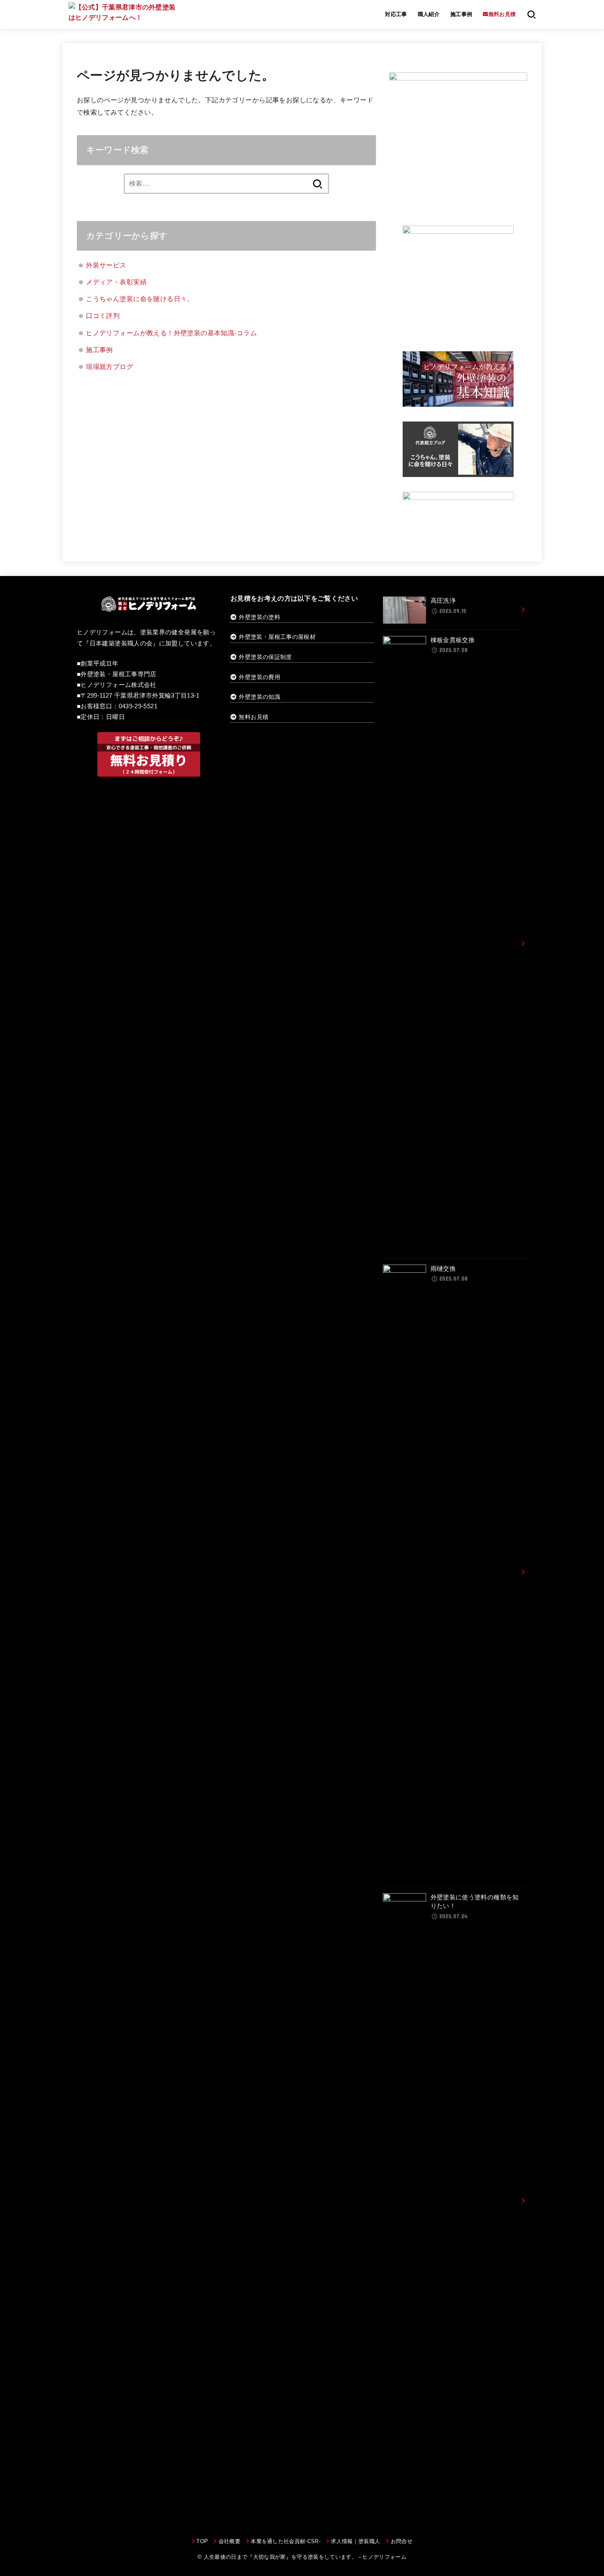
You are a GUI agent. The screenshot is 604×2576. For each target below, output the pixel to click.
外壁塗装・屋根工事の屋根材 (276, 637)
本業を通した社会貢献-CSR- (286, 2541)
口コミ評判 (103, 316)
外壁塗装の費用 (259, 677)
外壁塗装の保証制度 (265, 657)
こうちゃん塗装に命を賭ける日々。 (140, 299)
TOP (202, 2541)
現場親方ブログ (110, 366)
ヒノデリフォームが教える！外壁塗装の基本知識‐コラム (171, 333)
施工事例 (461, 14)
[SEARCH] (531, 14)
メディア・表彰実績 (116, 282)
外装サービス (106, 265)
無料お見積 (254, 717)
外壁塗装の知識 (259, 697)
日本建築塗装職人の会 (121, 643)
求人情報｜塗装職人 (355, 2541)
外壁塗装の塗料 (259, 617)
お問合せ (402, 2541)
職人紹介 (429, 14)
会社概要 (229, 2541)
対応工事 (396, 14)
